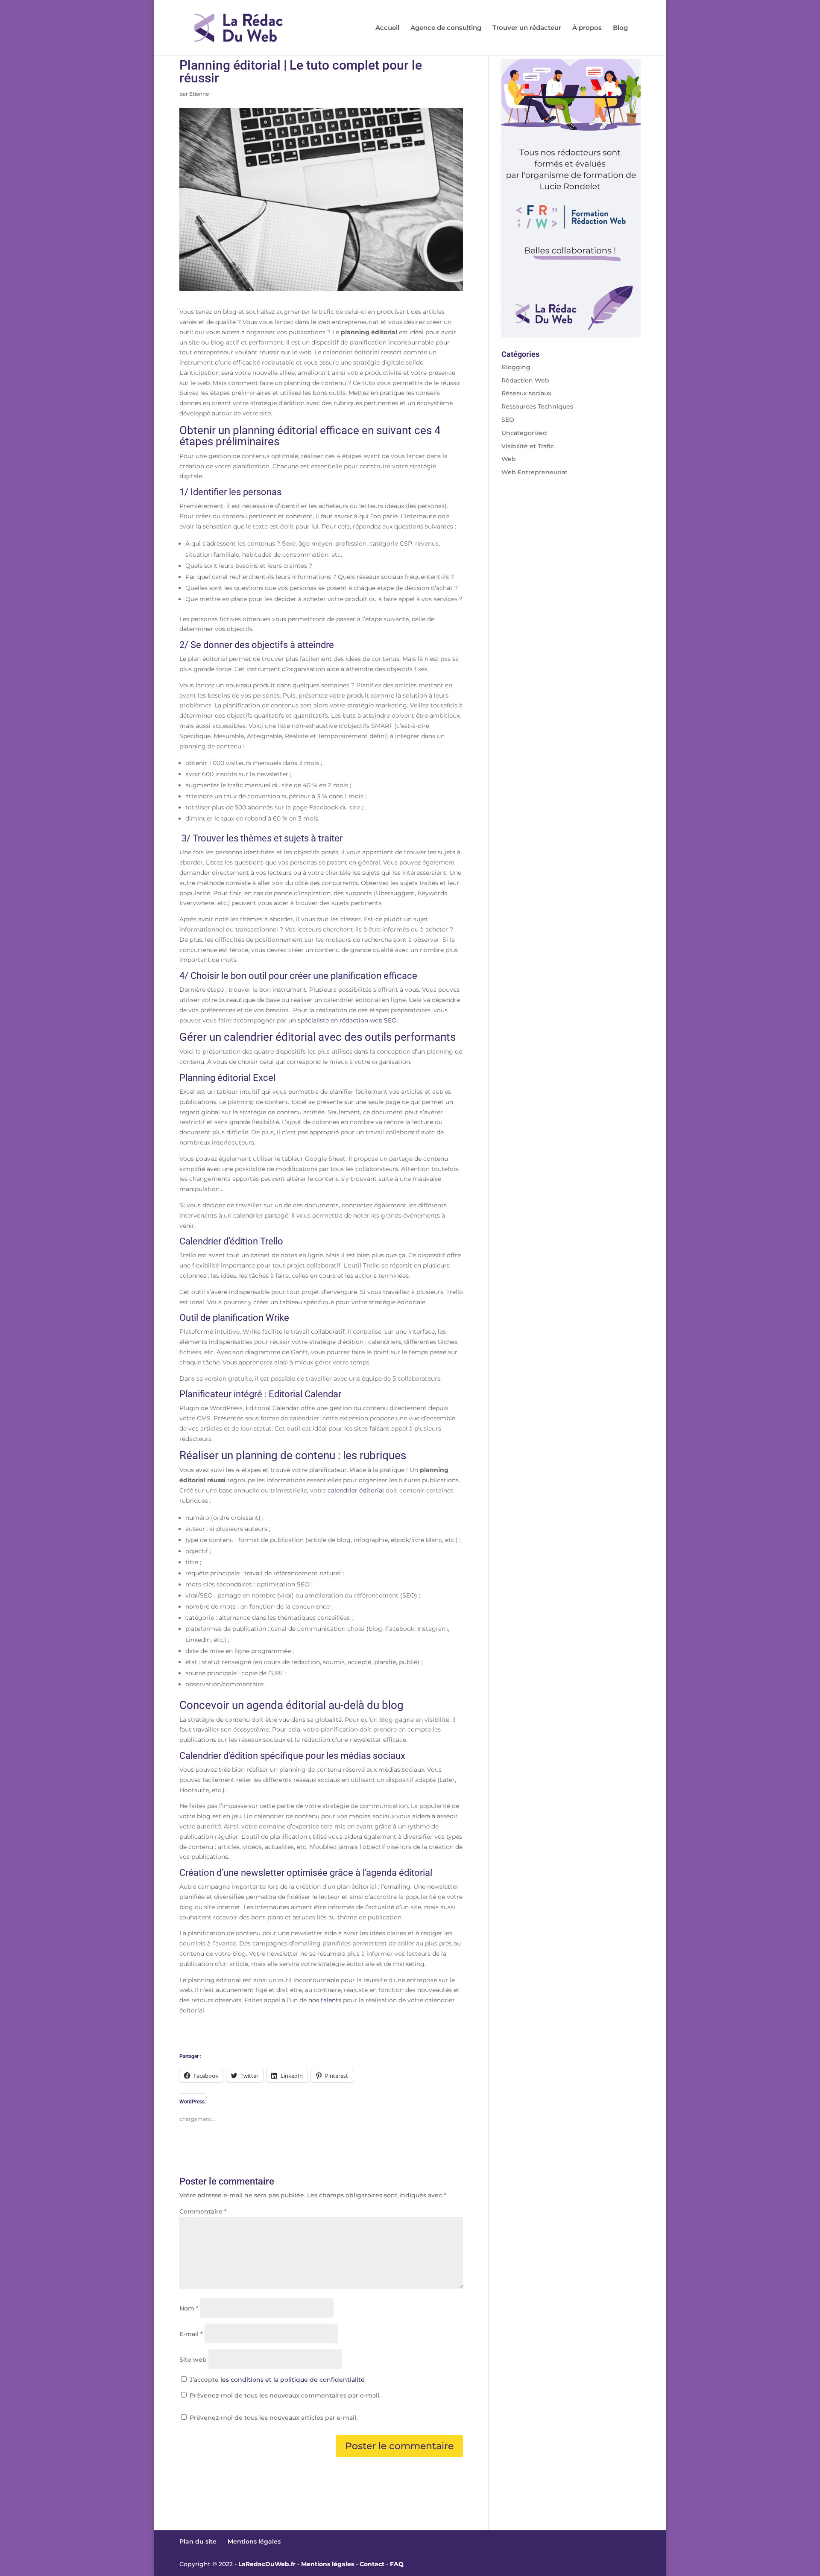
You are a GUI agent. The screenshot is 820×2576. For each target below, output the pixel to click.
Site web (193, 2360)
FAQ (397, 2564)
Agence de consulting (446, 28)
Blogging (516, 367)
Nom (189, 2308)
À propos (587, 28)
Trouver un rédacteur (527, 28)
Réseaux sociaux (526, 393)
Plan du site (198, 2541)
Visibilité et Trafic (528, 446)
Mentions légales (254, 2541)
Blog (620, 28)
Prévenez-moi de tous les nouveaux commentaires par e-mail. (285, 2395)
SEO (508, 420)
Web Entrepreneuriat (534, 472)
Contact (372, 2564)
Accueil (387, 28)
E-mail (191, 2334)
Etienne (199, 94)
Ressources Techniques (537, 406)
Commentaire (203, 2211)
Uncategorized (524, 433)
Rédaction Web (525, 380)
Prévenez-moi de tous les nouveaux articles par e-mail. (274, 2418)
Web (509, 459)
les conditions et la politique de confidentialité (293, 2380)
